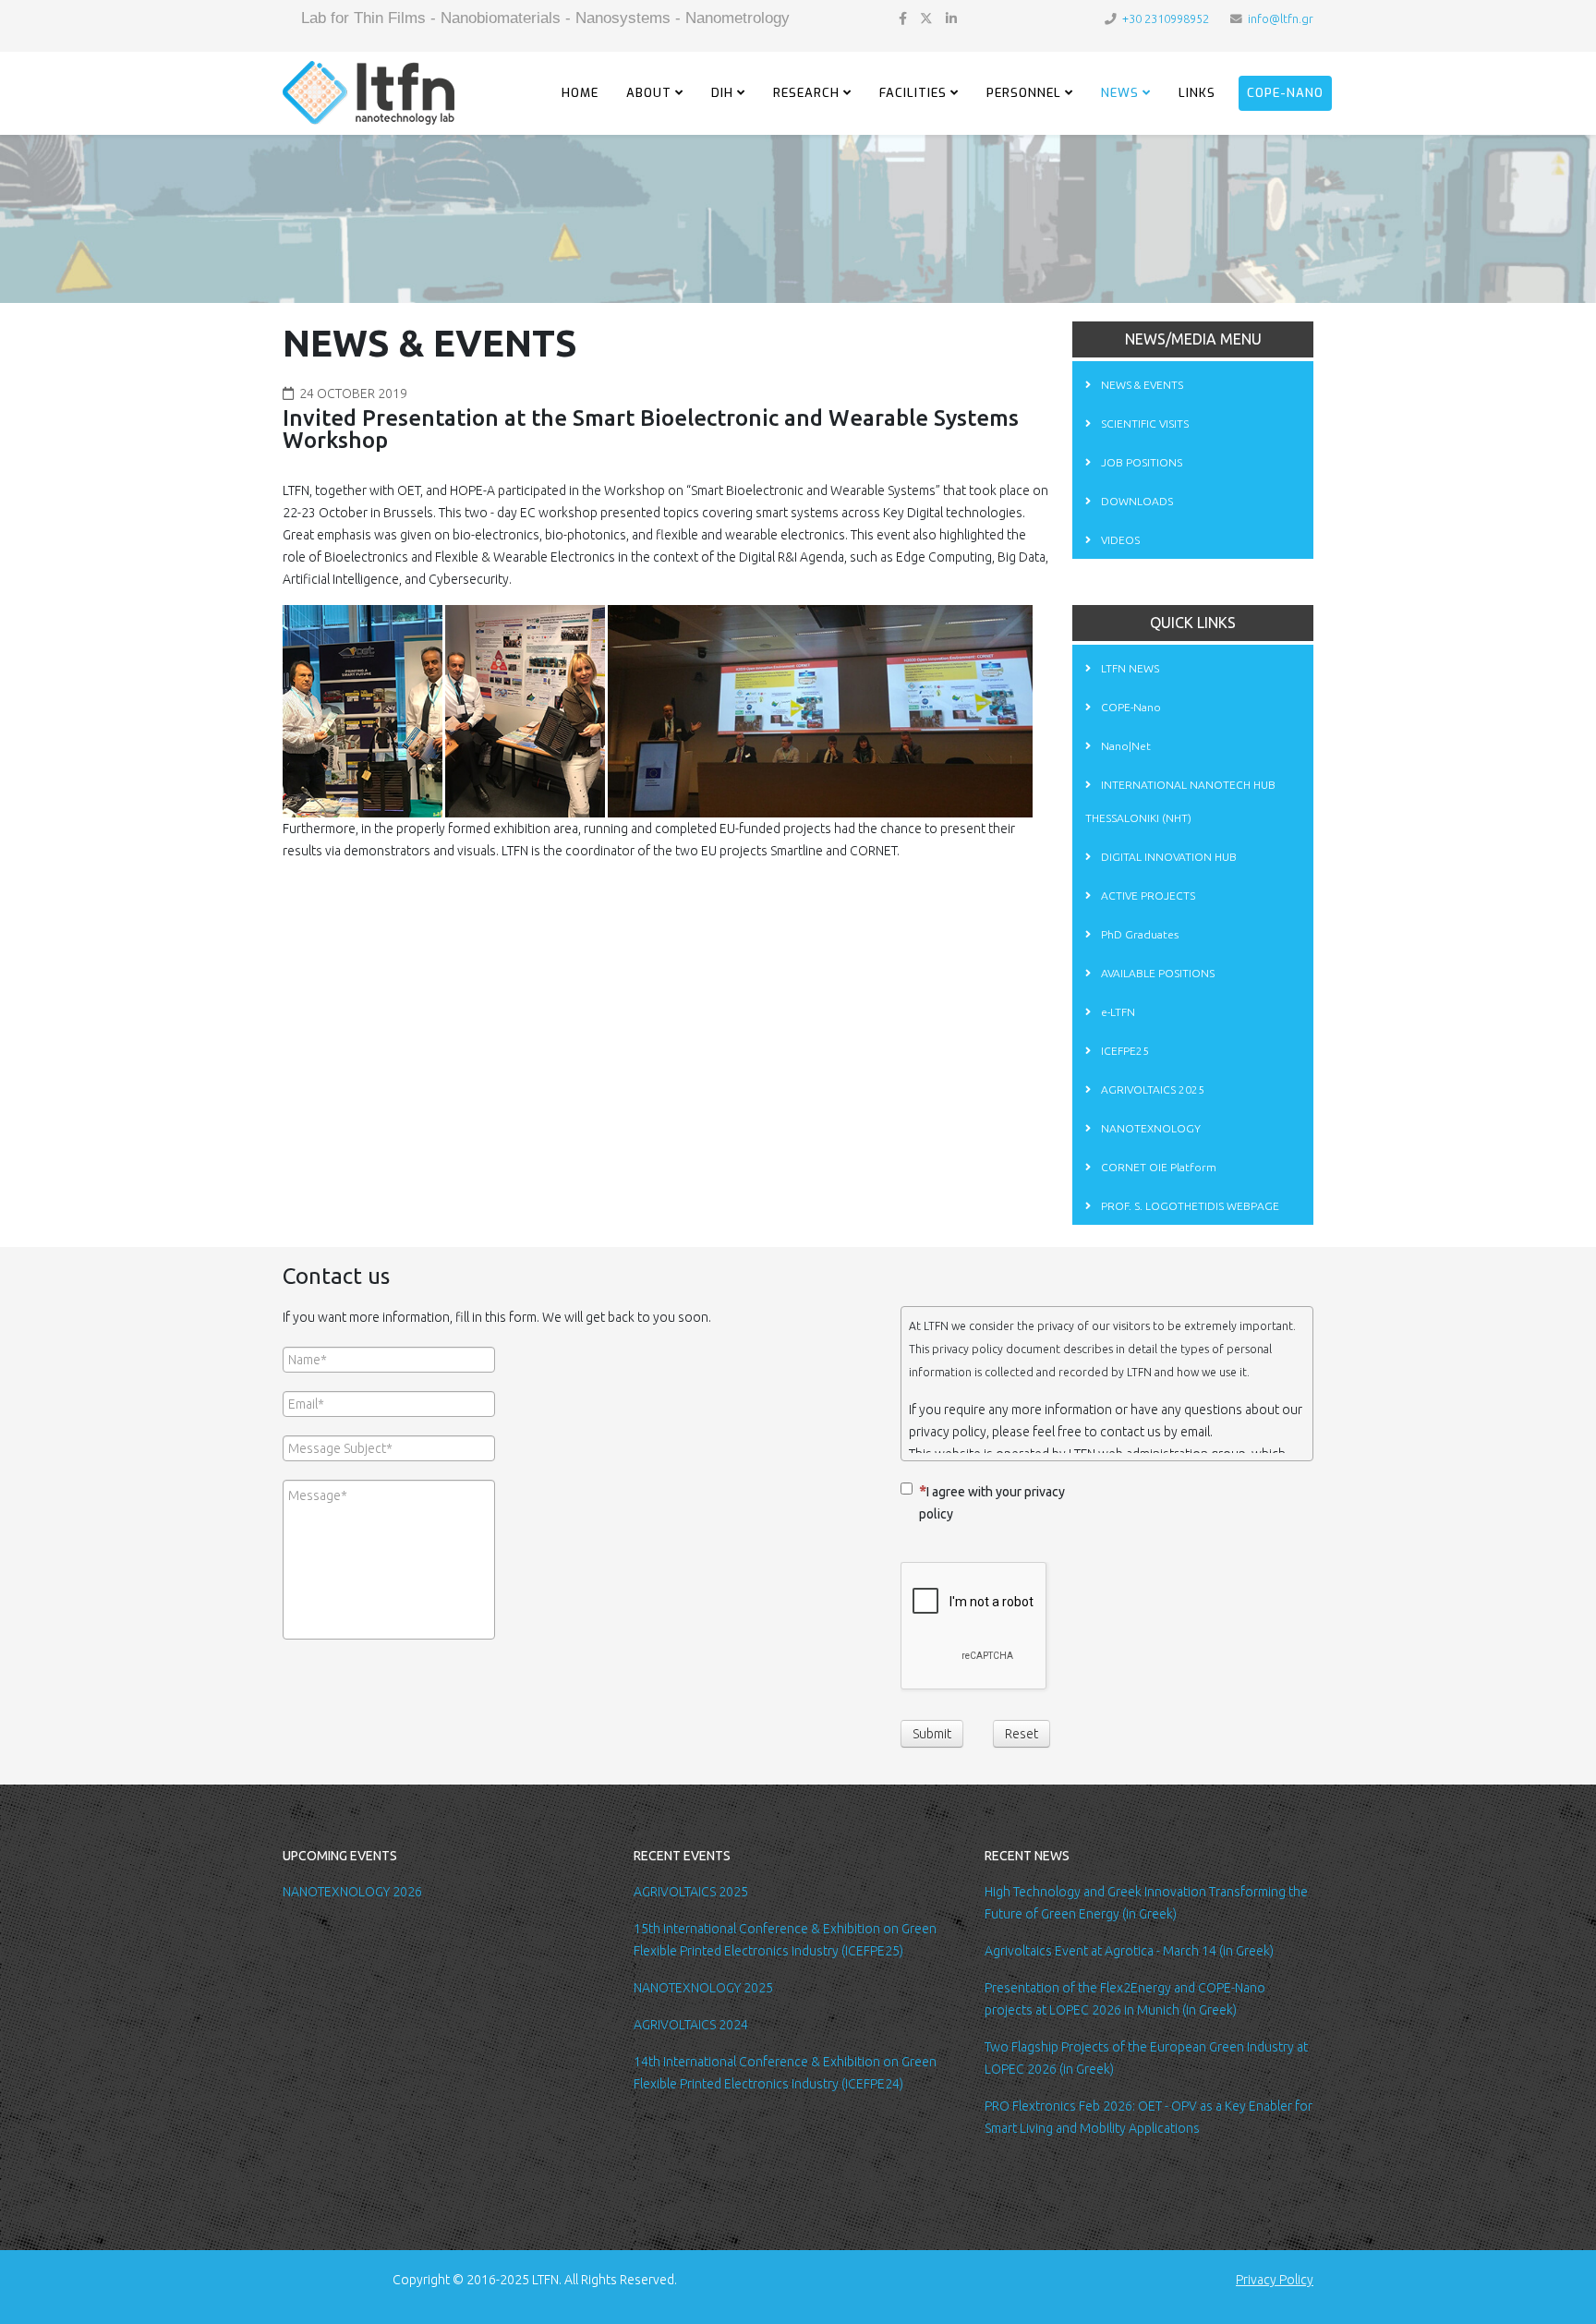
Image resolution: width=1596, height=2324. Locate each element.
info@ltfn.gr (1281, 18)
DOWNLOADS (1136, 501)
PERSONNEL (1024, 93)
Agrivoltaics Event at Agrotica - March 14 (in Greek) (1129, 1951)
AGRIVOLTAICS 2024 (691, 2025)
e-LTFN (1117, 1012)
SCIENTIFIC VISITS (1143, 424)
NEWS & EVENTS (1141, 385)
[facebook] (903, 18)
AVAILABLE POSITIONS (1156, 973)
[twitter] (926, 18)
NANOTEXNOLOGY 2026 (352, 1892)
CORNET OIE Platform (1157, 1167)
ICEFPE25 (1124, 1051)
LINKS (1197, 93)
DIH (722, 93)
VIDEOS (1119, 540)
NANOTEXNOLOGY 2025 (703, 1988)
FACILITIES (913, 93)
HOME (580, 93)
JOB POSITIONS (1140, 462)
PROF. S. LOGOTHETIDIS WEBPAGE (1189, 1206)
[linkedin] (951, 18)
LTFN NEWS (1129, 668)
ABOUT (649, 93)
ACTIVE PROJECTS (1147, 896)
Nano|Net (1124, 746)
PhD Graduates (1138, 934)
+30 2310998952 (1166, 18)
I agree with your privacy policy (992, 1503)
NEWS (1120, 93)
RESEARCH (806, 93)
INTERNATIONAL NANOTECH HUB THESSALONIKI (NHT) (1180, 801)
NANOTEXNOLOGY (1149, 1128)
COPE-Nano (1285, 93)
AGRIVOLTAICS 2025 (1151, 1089)
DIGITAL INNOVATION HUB (1167, 857)
